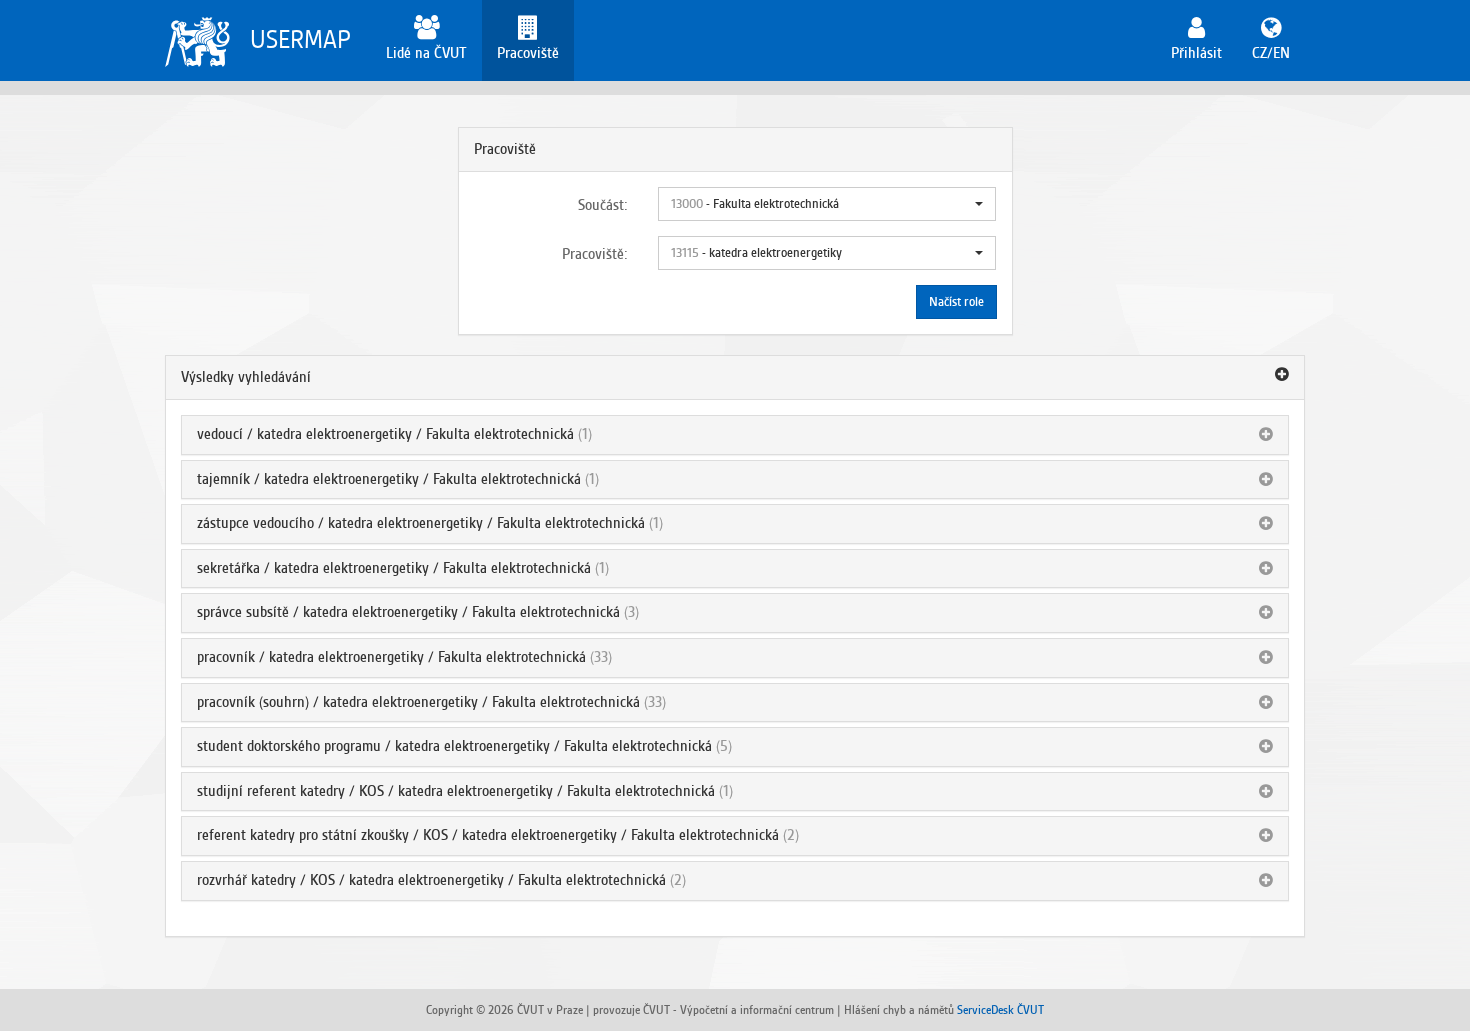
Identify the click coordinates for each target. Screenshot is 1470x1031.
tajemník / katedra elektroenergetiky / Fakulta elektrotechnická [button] (389, 479)
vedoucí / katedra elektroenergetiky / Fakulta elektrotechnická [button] (385, 434)
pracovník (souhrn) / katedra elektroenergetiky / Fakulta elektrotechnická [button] (418, 702)
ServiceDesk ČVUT (1000, 1009)
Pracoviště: (595, 254)
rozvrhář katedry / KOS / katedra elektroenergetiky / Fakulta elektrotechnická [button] (431, 880)
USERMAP (300, 39)
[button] (827, 204)
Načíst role (956, 302)
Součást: (603, 205)
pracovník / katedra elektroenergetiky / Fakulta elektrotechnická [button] (391, 657)
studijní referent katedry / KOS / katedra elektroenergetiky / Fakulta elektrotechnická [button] (456, 791)
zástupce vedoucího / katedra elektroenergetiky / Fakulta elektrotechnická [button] (421, 523)
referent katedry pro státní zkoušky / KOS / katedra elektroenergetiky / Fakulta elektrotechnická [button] (488, 835)
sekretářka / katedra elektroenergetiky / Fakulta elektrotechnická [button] (394, 568)
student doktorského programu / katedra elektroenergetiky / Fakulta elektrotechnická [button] (454, 746)
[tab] (735, 378)
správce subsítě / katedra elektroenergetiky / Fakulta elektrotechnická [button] (408, 612)
